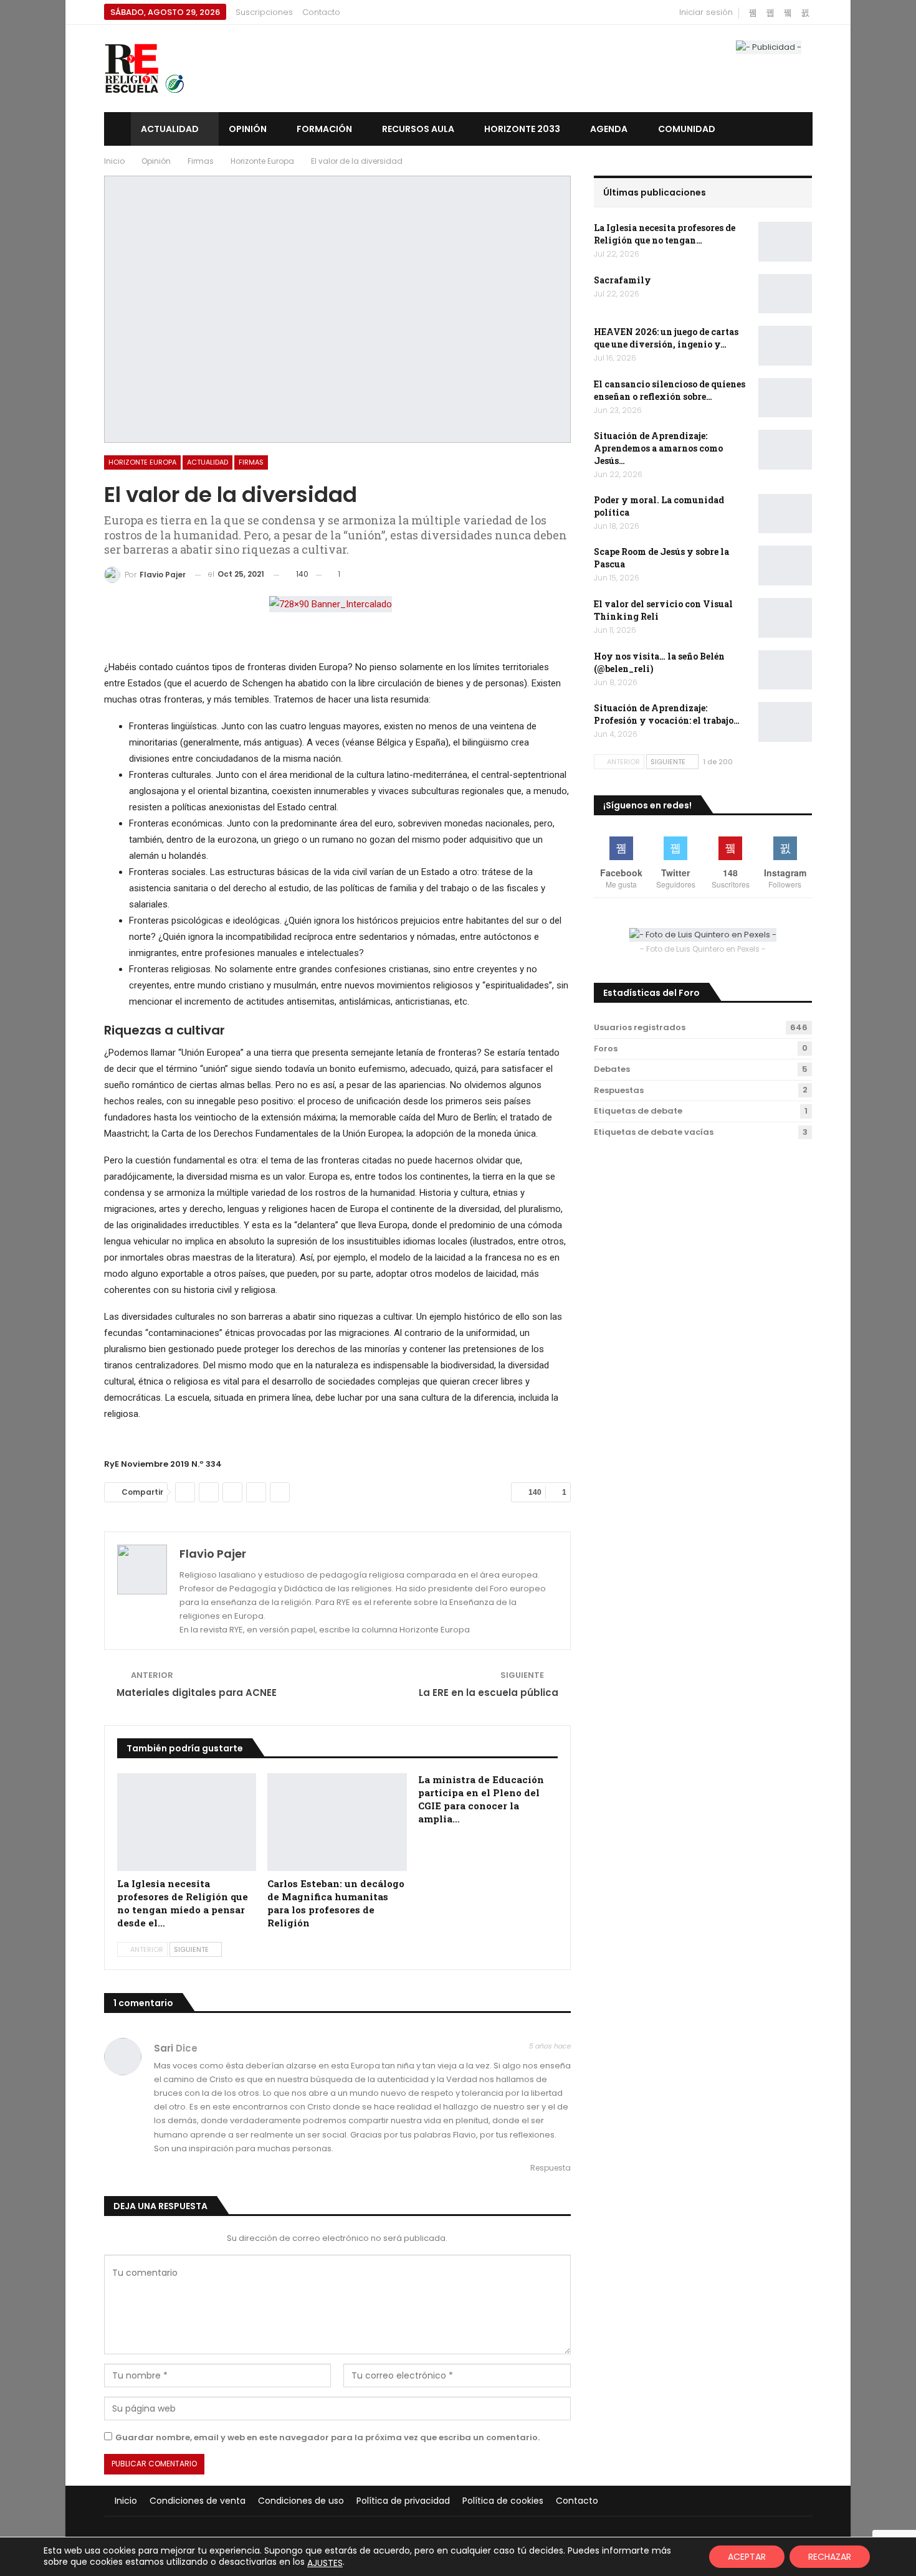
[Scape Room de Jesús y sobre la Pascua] (785, 566)
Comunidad (687, 129)
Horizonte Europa (142, 462)
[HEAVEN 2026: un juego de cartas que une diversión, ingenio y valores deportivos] (785, 346)
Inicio (126, 2501)
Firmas (251, 462)
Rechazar (830, 2557)
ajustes (325, 2563)
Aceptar (747, 2557)
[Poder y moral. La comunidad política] (785, 514)
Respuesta (550, 2168)
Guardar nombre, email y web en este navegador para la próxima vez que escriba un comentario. (327, 2437)
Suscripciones (264, 12)
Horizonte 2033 (522, 129)
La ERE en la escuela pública (489, 1693)
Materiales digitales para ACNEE (197, 1693)
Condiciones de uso (301, 2501)
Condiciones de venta (198, 2501)
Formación (324, 129)
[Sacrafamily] (785, 294)
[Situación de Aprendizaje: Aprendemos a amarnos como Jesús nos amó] (785, 450)
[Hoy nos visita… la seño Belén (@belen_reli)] (785, 670)
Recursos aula (418, 129)
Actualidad (170, 129)
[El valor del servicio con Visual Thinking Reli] (785, 618)
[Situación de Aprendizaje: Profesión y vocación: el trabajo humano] (785, 722)
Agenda (609, 129)
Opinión (248, 129)
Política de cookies (503, 2501)
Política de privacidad (403, 2501)
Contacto (321, 12)
